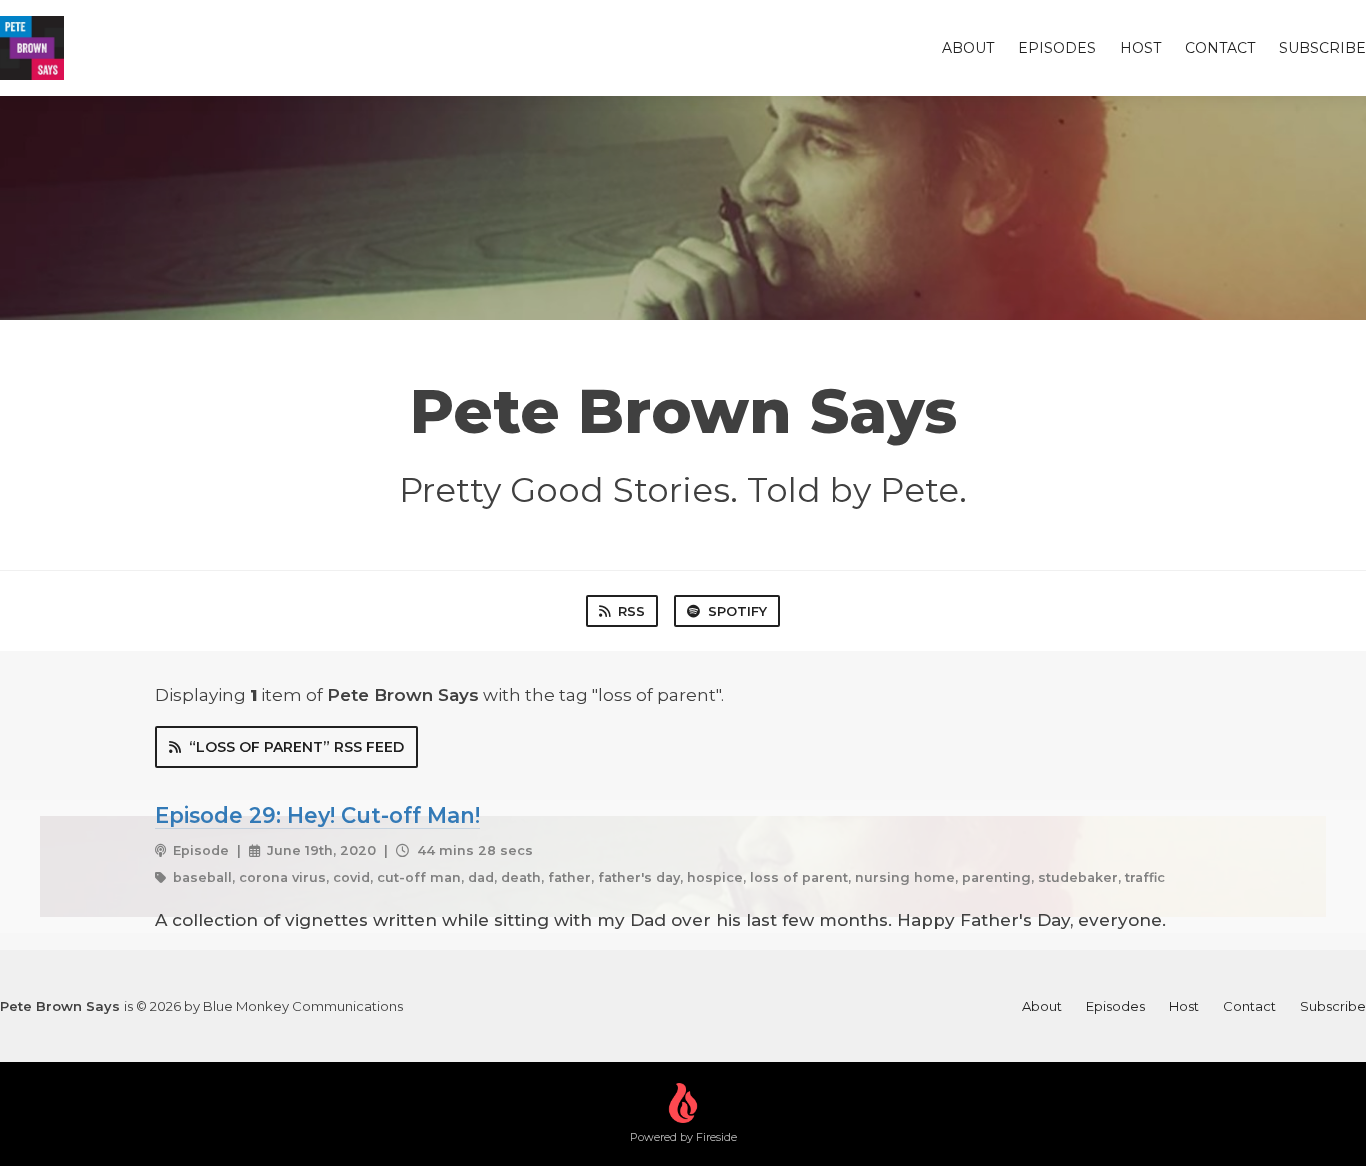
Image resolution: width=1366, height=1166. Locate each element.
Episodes (1057, 48)
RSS (631, 611)
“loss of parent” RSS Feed (296, 747)
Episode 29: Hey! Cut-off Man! (317, 815)
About (968, 48)
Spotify (737, 611)
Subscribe (1322, 48)
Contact (1220, 48)
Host (1140, 48)
